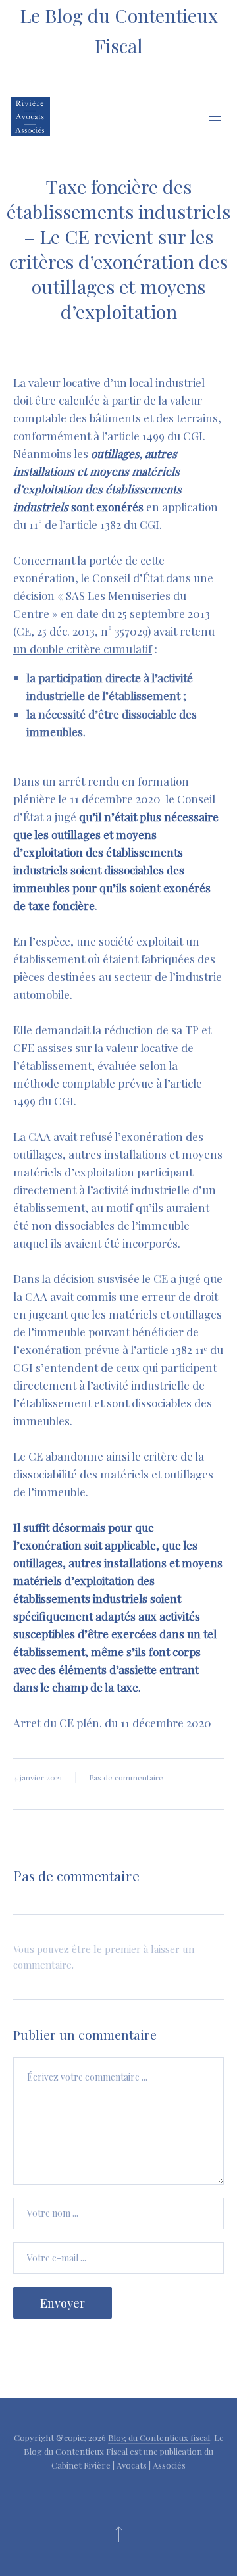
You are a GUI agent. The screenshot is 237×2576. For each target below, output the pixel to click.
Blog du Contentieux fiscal (159, 2437)
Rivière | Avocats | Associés (135, 2465)
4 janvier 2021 (38, 1777)
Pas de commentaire (126, 1777)
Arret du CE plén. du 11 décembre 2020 (112, 1723)
